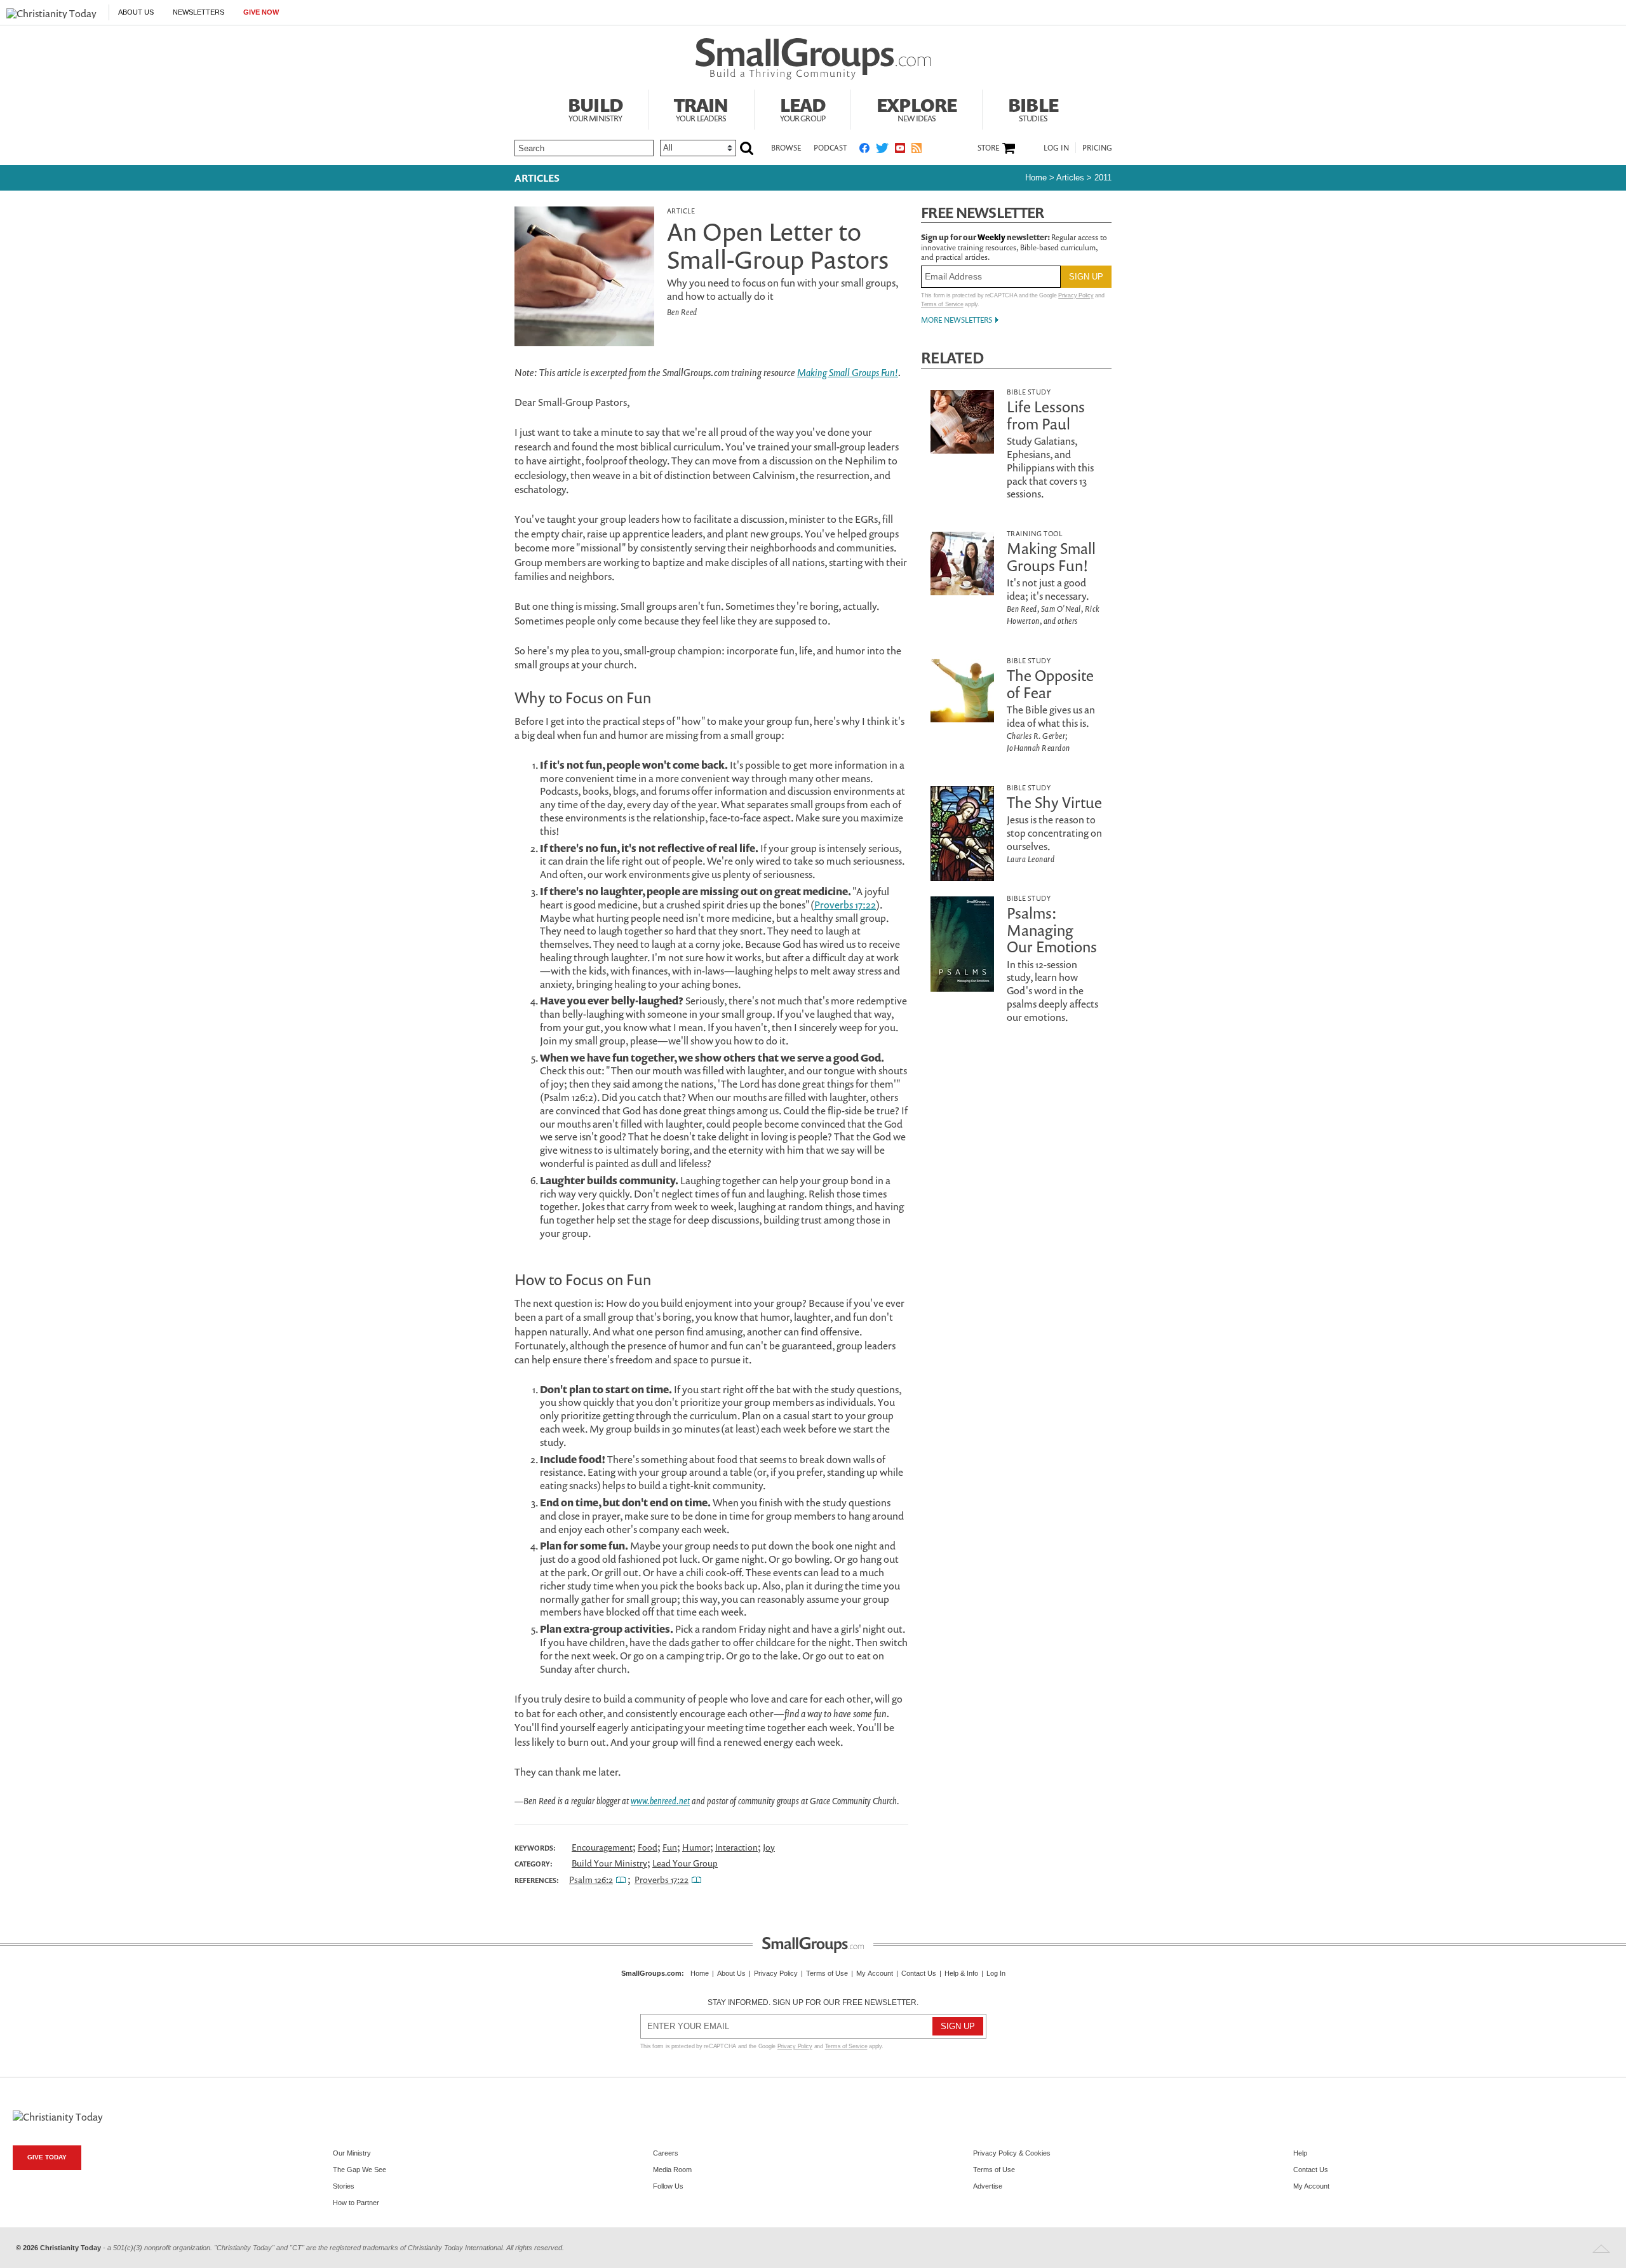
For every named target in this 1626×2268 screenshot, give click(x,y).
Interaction (736, 1847)
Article (681, 211)
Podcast (830, 148)
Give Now (261, 12)
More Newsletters (957, 320)
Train (701, 108)
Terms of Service (942, 304)
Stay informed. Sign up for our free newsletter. (813, 2002)
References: (537, 1880)
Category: (534, 1864)
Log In (1056, 148)
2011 (1103, 178)
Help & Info (961, 1973)
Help (1300, 2153)
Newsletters (198, 12)
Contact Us (919, 1973)
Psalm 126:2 (591, 1880)
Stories (344, 2186)
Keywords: (535, 1848)
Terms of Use (827, 1973)
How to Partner (356, 2203)
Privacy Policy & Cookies (1012, 2153)
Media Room (672, 2170)
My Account (875, 1973)
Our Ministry (352, 2153)
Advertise (988, 2186)
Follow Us (668, 2186)
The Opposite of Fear (1050, 684)
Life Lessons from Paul (1046, 415)
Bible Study (1029, 392)
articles (1070, 178)
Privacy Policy (1076, 295)
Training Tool (1034, 533)
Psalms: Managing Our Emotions (1052, 930)
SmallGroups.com (651, 1973)
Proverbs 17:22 (845, 905)
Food (648, 1847)
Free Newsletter (983, 213)
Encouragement (602, 1847)
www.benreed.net (660, 1801)
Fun (670, 1847)
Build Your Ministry (609, 1863)
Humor (696, 1847)
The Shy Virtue (1054, 802)
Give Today (47, 2157)
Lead (803, 108)
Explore (917, 108)
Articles (537, 178)
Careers (666, 2153)
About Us (136, 12)
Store (988, 148)
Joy (769, 1847)
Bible (1033, 108)
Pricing (1097, 148)
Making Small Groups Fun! (848, 372)
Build (595, 108)
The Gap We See (359, 2170)
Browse (786, 148)
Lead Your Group (685, 1863)
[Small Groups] (813, 59)
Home (1036, 178)
